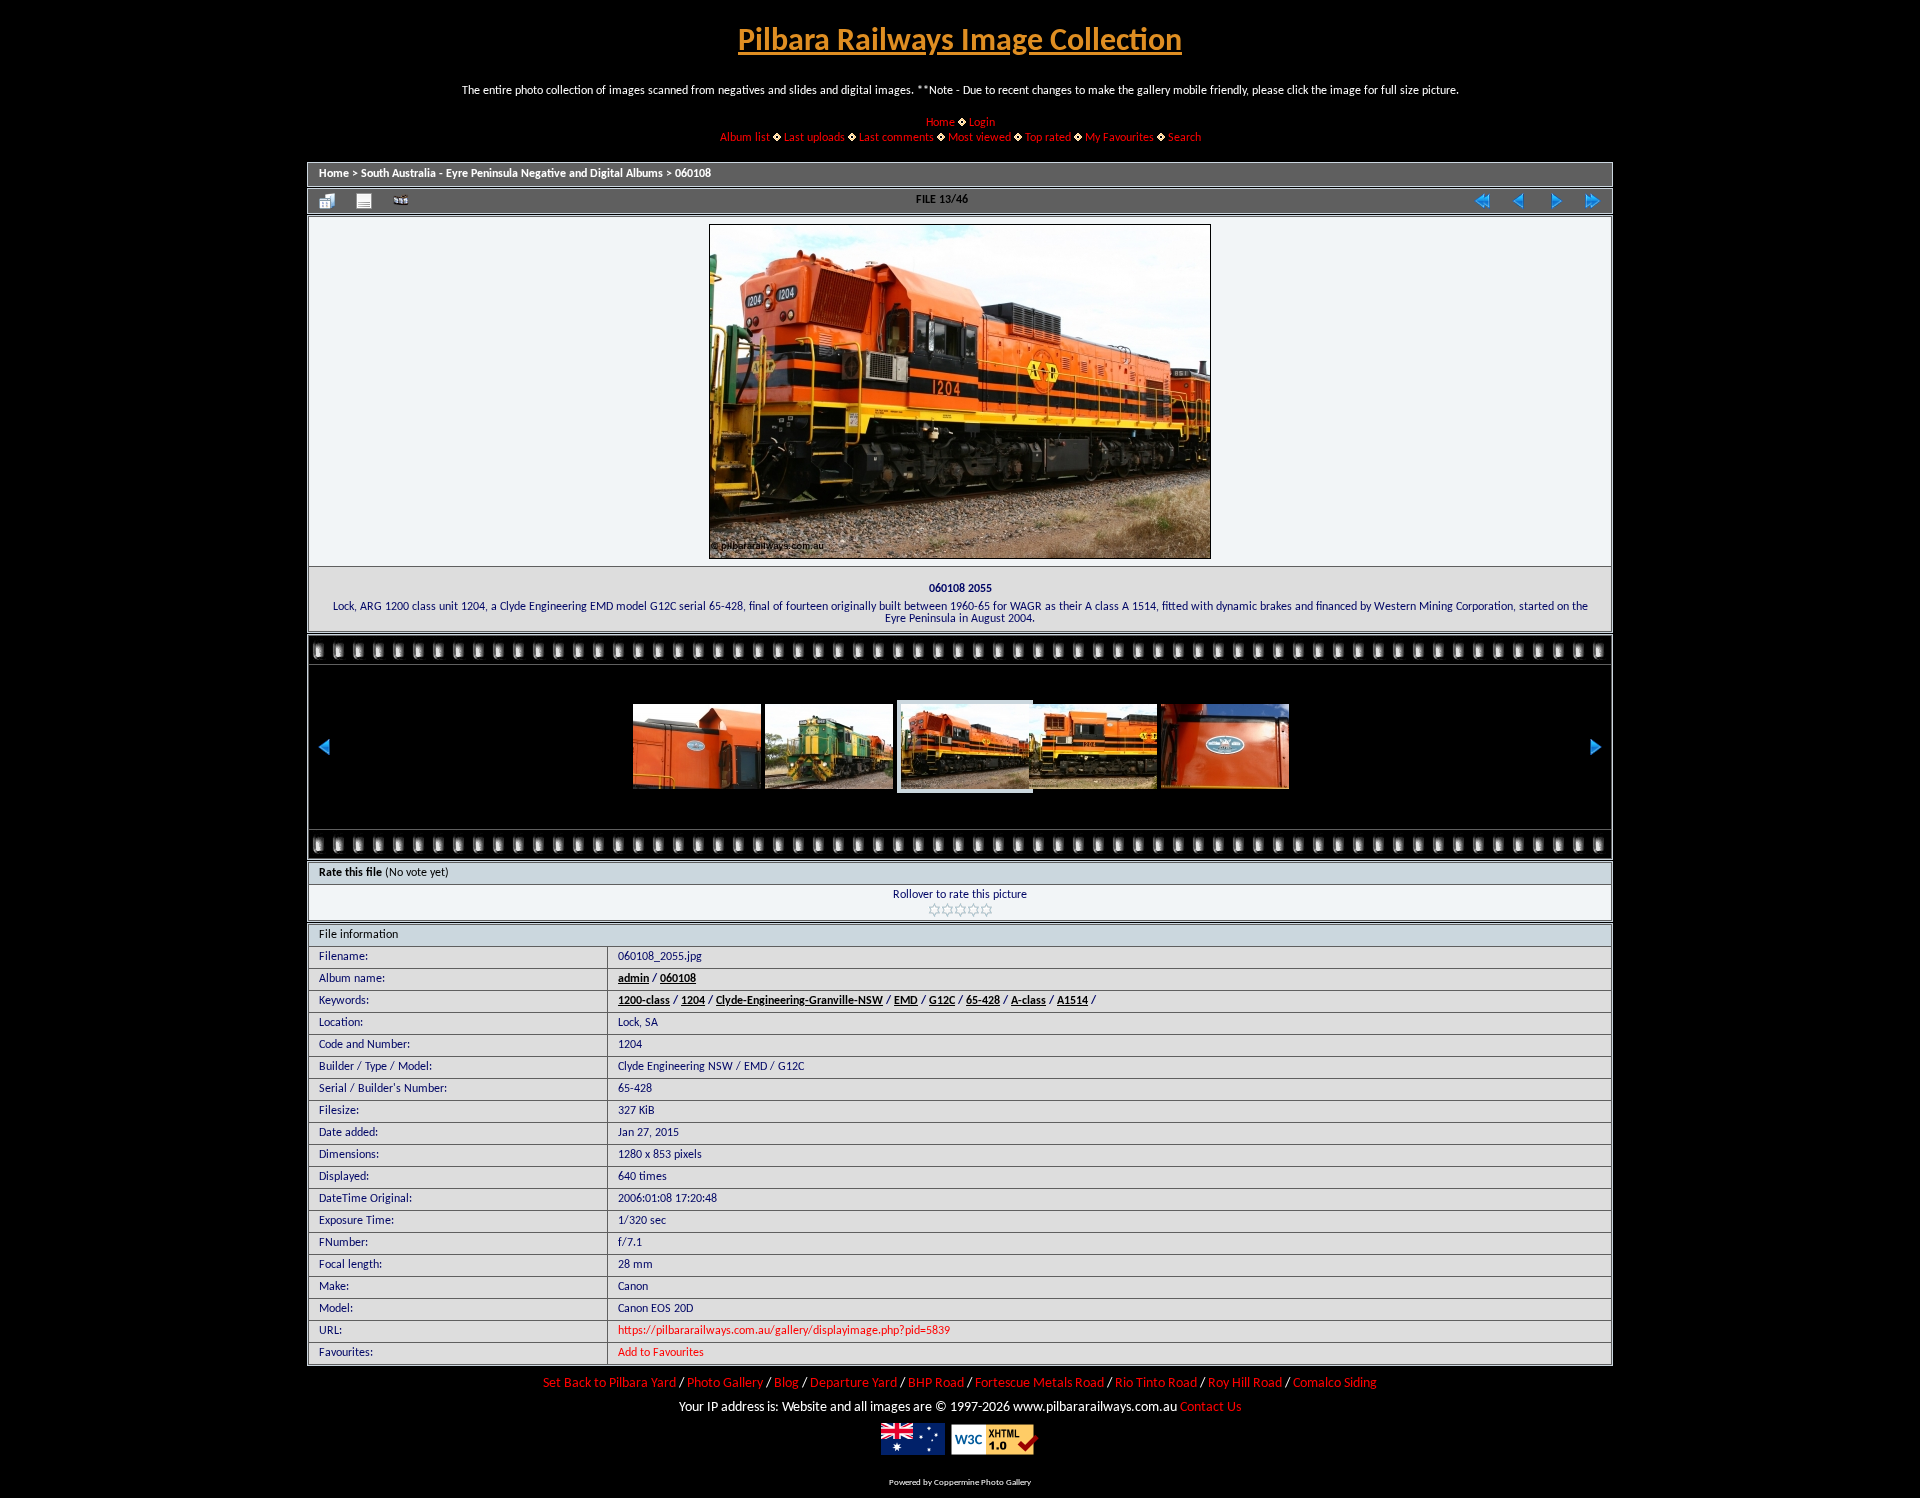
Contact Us (1210, 1407)
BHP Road (936, 1383)
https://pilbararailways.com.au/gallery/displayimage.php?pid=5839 (784, 1331)
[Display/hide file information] (364, 201)
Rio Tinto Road (1156, 1383)
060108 (693, 174)
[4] (973, 910)
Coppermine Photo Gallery (982, 1482)
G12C (942, 1001)
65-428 (983, 1001)
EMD (906, 1001)
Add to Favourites (661, 1353)
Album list (745, 138)
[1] (934, 910)
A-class (1028, 1001)
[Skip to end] (1593, 201)
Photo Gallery (725, 1383)
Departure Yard (853, 1383)
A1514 (1072, 1001)
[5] (986, 910)
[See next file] (1556, 201)
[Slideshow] (401, 201)
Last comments (896, 138)
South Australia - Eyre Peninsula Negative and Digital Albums (512, 174)
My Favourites (1119, 138)
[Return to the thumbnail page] (327, 201)
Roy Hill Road (1245, 1383)
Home (940, 123)
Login (982, 123)
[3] (960, 910)
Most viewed (979, 138)
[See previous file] (1519, 201)
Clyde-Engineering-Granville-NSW (799, 1001)
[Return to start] (1482, 201)
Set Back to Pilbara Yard (609, 1383)
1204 (693, 1001)
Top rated (1048, 138)
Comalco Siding (1335, 1383)
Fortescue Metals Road (1039, 1383)
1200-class (644, 1001)
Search (1184, 138)
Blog (786, 1383)
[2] (947, 910)
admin (633, 979)
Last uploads (814, 138)
